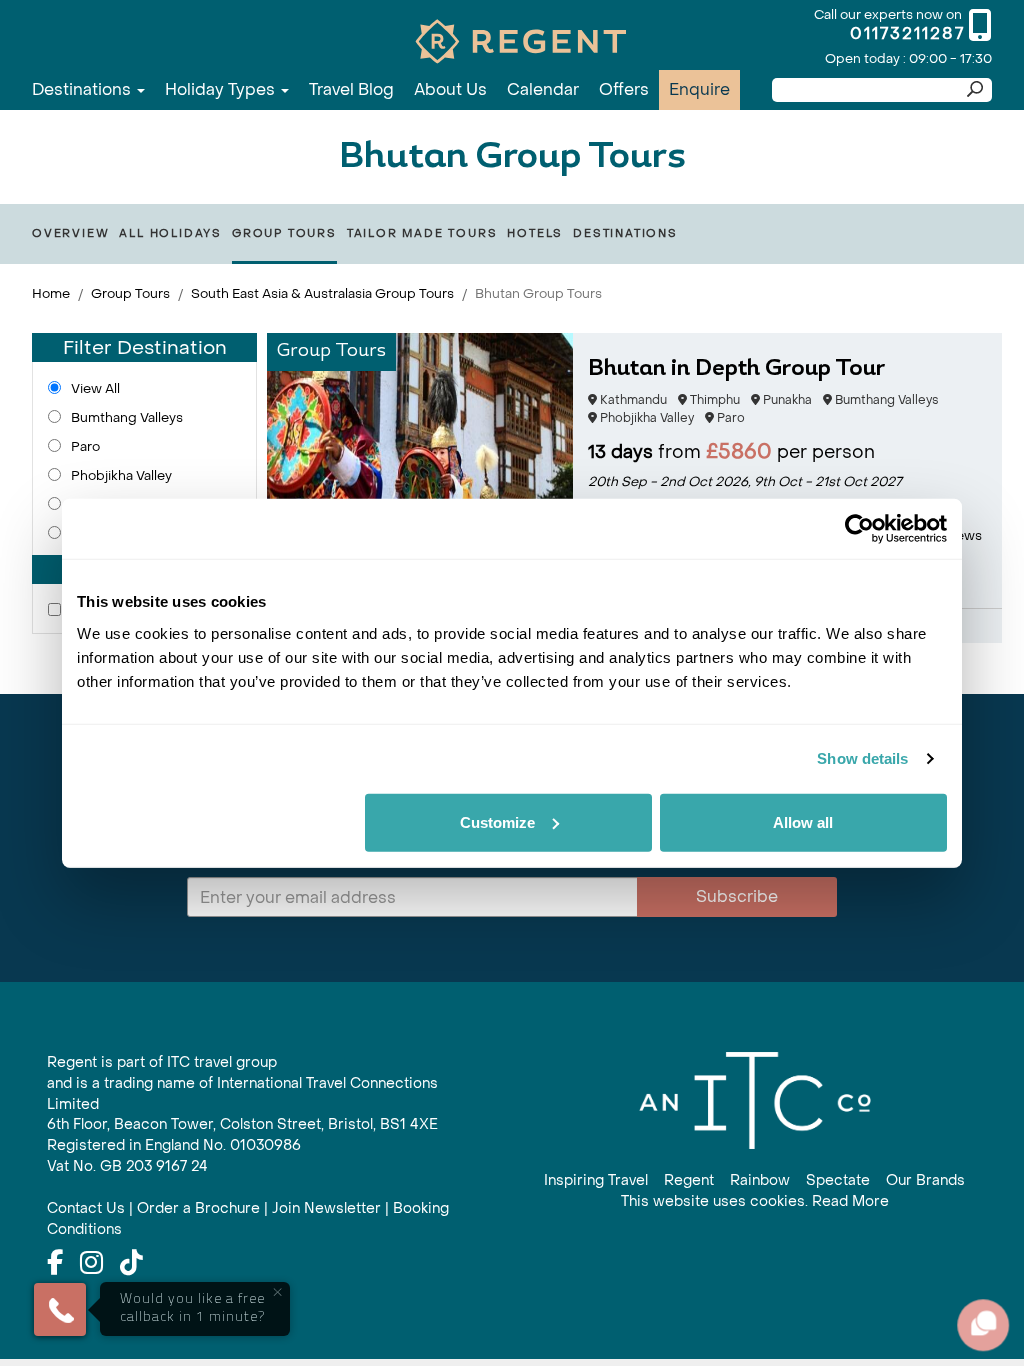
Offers (624, 89)
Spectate (838, 1180)
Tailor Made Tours (422, 233)
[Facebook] (55, 1264)
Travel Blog (351, 89)
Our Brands (925, 1180)
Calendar (543, 89)
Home (51, 293)
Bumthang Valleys (127, 417)
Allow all (803, 821)
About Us (450, 89)
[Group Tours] (420, 486)
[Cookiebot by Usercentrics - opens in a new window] (859, 529)
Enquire (699, 89)
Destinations (83, 89)
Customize (497, 821)
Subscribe (737, 896)
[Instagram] (91, 1264)
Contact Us (86, 1208)
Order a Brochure (198, 1208)
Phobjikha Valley (121, 475)
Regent (689, 1180)
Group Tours (284, 233)
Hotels (535, 233)
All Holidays (170, 233)
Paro (85, 446)
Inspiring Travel (596, 1180)
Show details (862, 758)
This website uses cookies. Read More (755, 1201)
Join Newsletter (326, 1208)
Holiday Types (222, 89)
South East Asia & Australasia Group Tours (322, 293)
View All (95, 388)
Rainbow (760, 1180)
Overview (70, 233)
